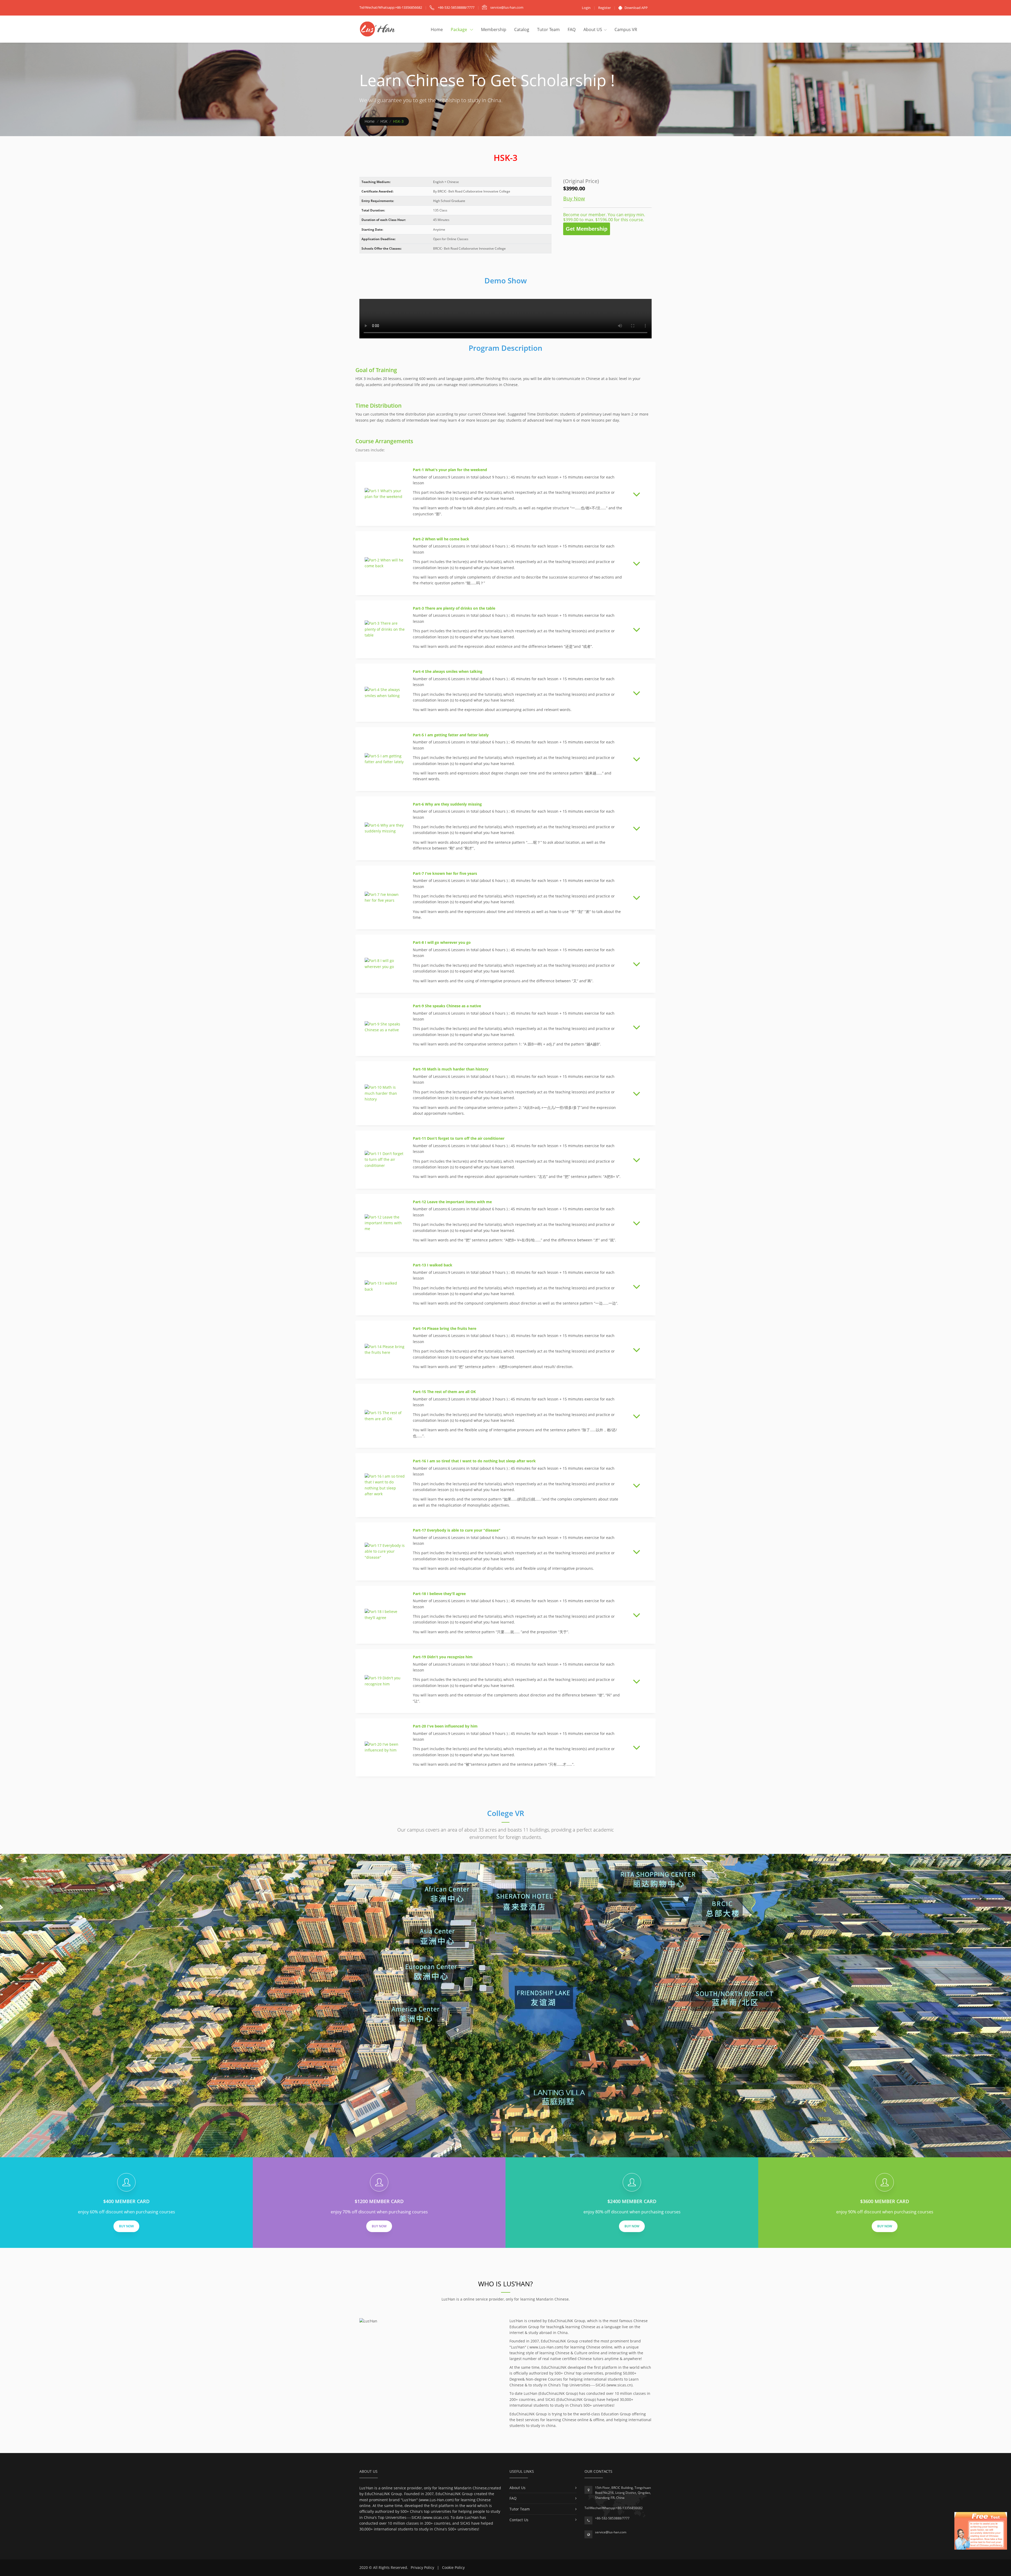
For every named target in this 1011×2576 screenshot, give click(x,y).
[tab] (506, 494)
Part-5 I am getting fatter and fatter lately (451, 735)
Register (604, 8)
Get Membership (587, 229)
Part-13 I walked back (433, 1265)
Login (586, 8)
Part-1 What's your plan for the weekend (450, 470)
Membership (494, 29)
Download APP (636, 8)
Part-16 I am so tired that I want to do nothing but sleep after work (474, 1461)
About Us (517, 2488)
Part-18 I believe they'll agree (439, 1594)
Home (437, 29)
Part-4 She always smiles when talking (448, 671)
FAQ (572, 29)
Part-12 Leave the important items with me (452, 1202)
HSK (384, 121)
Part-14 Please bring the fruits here (445, 1328)
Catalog (522, 29)
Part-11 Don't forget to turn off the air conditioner (459, 1138)
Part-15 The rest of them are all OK (444, 1392)
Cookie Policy (453, 2567)
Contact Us (519, 2520)
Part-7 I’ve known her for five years (445, 873)
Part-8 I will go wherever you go (442, 942)
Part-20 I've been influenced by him (445, 1726)
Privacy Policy (422, 2567)
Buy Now (574, 198)
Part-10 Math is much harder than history (451, 1069)
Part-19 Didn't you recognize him (443, 1657)
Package (459, 29)
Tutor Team (548, 29)
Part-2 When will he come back (441, 539)
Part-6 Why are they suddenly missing (447, 804)
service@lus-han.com (611, 2532)
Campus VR (626, 29)
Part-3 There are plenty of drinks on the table (454, 608)
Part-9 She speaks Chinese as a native (447, 1006)
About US (593, 29)
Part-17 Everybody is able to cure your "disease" (457, 1530)
